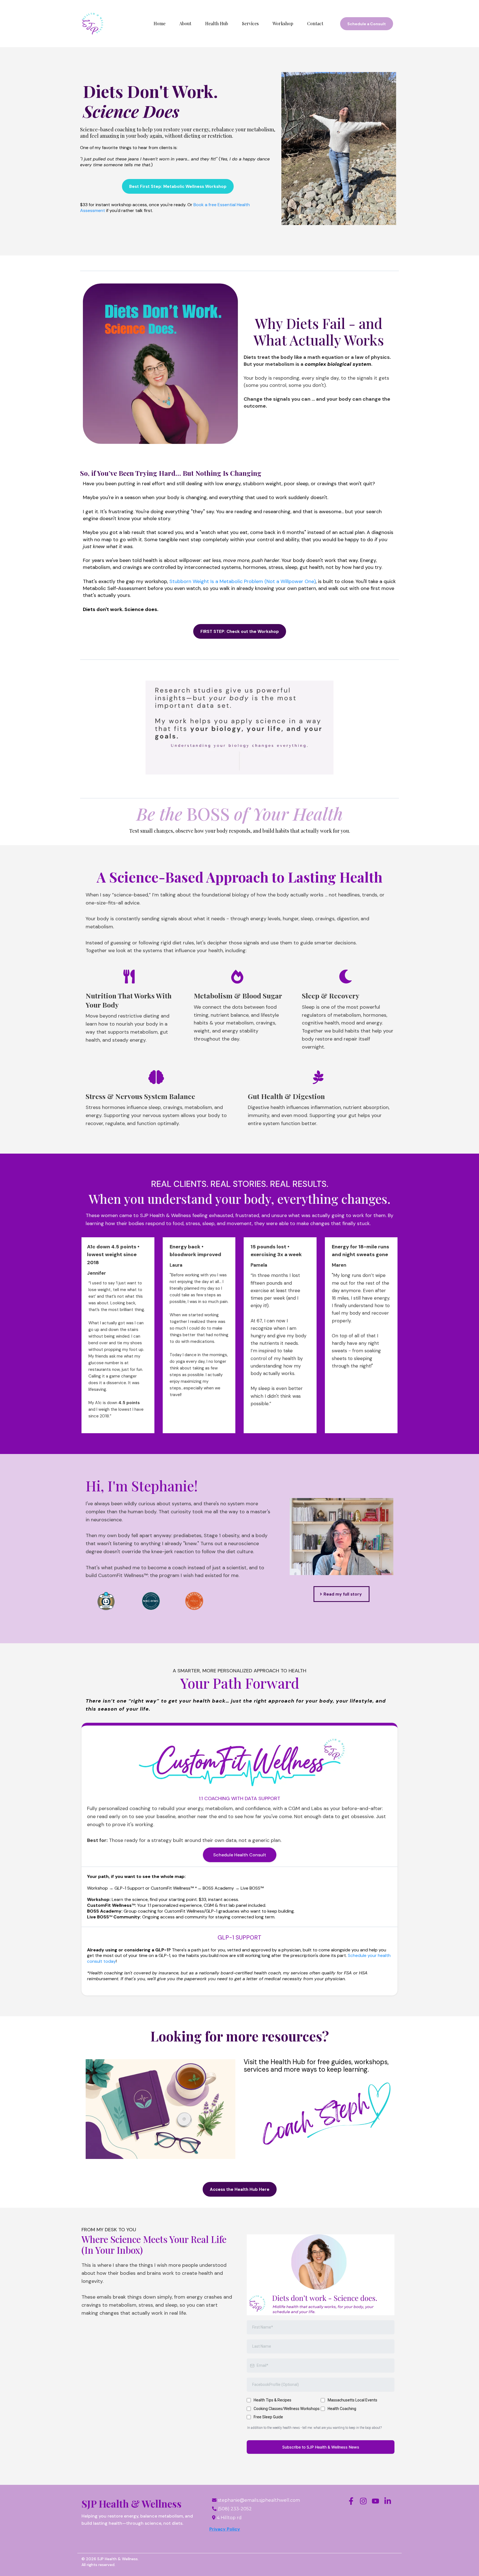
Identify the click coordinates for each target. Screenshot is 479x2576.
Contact (315, 23)
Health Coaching (342, 2409)
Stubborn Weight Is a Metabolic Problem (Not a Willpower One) (243, 581)
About (185, 23)
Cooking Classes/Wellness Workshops (287, 2409)
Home (160, 23)
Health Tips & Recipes (272, 2400)
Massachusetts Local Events (352, 2400)
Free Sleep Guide (268, 2417)
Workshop (283, 23)
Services (250, 23)
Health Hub (217, 23)
